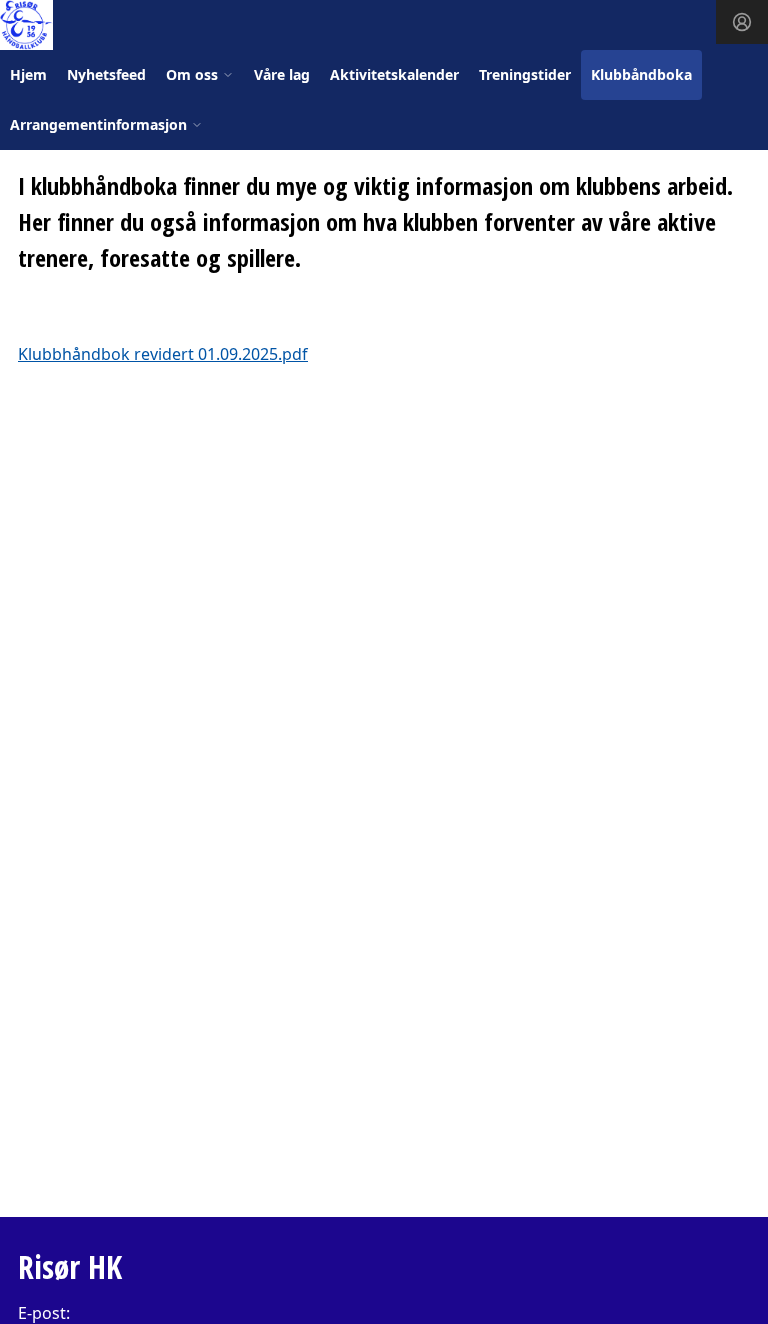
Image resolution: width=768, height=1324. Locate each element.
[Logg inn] (742, 22)
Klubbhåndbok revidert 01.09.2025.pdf (163, 354)
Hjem (28, 74)
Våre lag (282, 74)
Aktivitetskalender (394, 74)
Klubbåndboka (641, 74)
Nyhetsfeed (106, 74)
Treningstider (525, 74)
